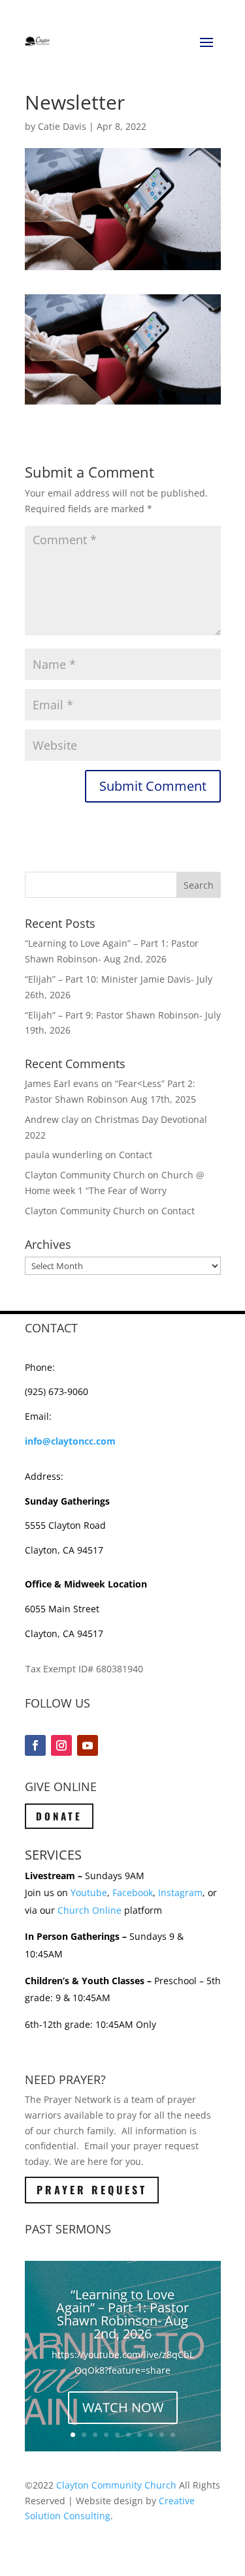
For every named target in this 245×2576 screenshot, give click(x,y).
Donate (59, 1816)
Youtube (89, 1893)
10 (173, 2435)
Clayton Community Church (116, 2485)
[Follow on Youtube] (88, 1745)
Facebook (133, 1893)
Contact (136, 1155)
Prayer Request (92, 2190)
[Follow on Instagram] (61, 1745)
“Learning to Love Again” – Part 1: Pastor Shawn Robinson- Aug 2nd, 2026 (122, 2314)
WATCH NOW (123, 2407)
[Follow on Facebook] (35, 1745)
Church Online (90, 1910)
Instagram (180, 1893)
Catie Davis (62, 126)
